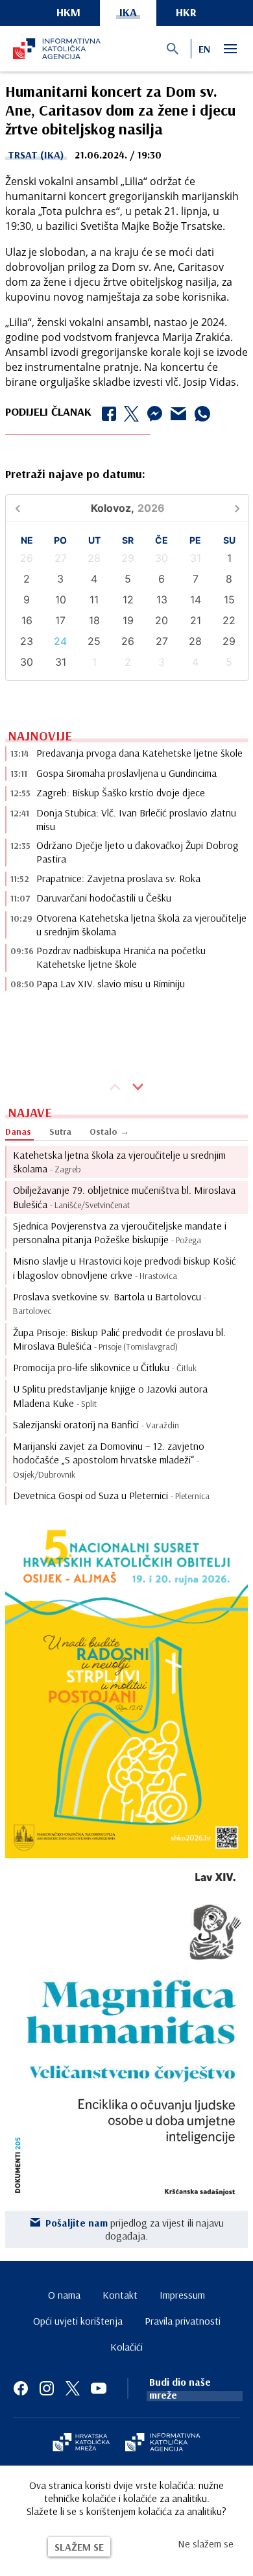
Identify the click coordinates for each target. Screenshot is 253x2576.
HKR (186, 12)
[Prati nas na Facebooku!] (21, 2388)
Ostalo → (109, 1131)
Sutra (60, 1131)
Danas (18, 1131)
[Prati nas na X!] (73, 2388)
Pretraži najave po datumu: (75, 474)
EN (204, 49)
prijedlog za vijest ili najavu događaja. (135, 2229)
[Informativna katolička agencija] (163, 2443)
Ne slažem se (206, 2544)
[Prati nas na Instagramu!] (47, 2388)
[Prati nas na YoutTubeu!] (99, 2388)
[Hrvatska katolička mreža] (81, 2443)
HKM (68, 12)
